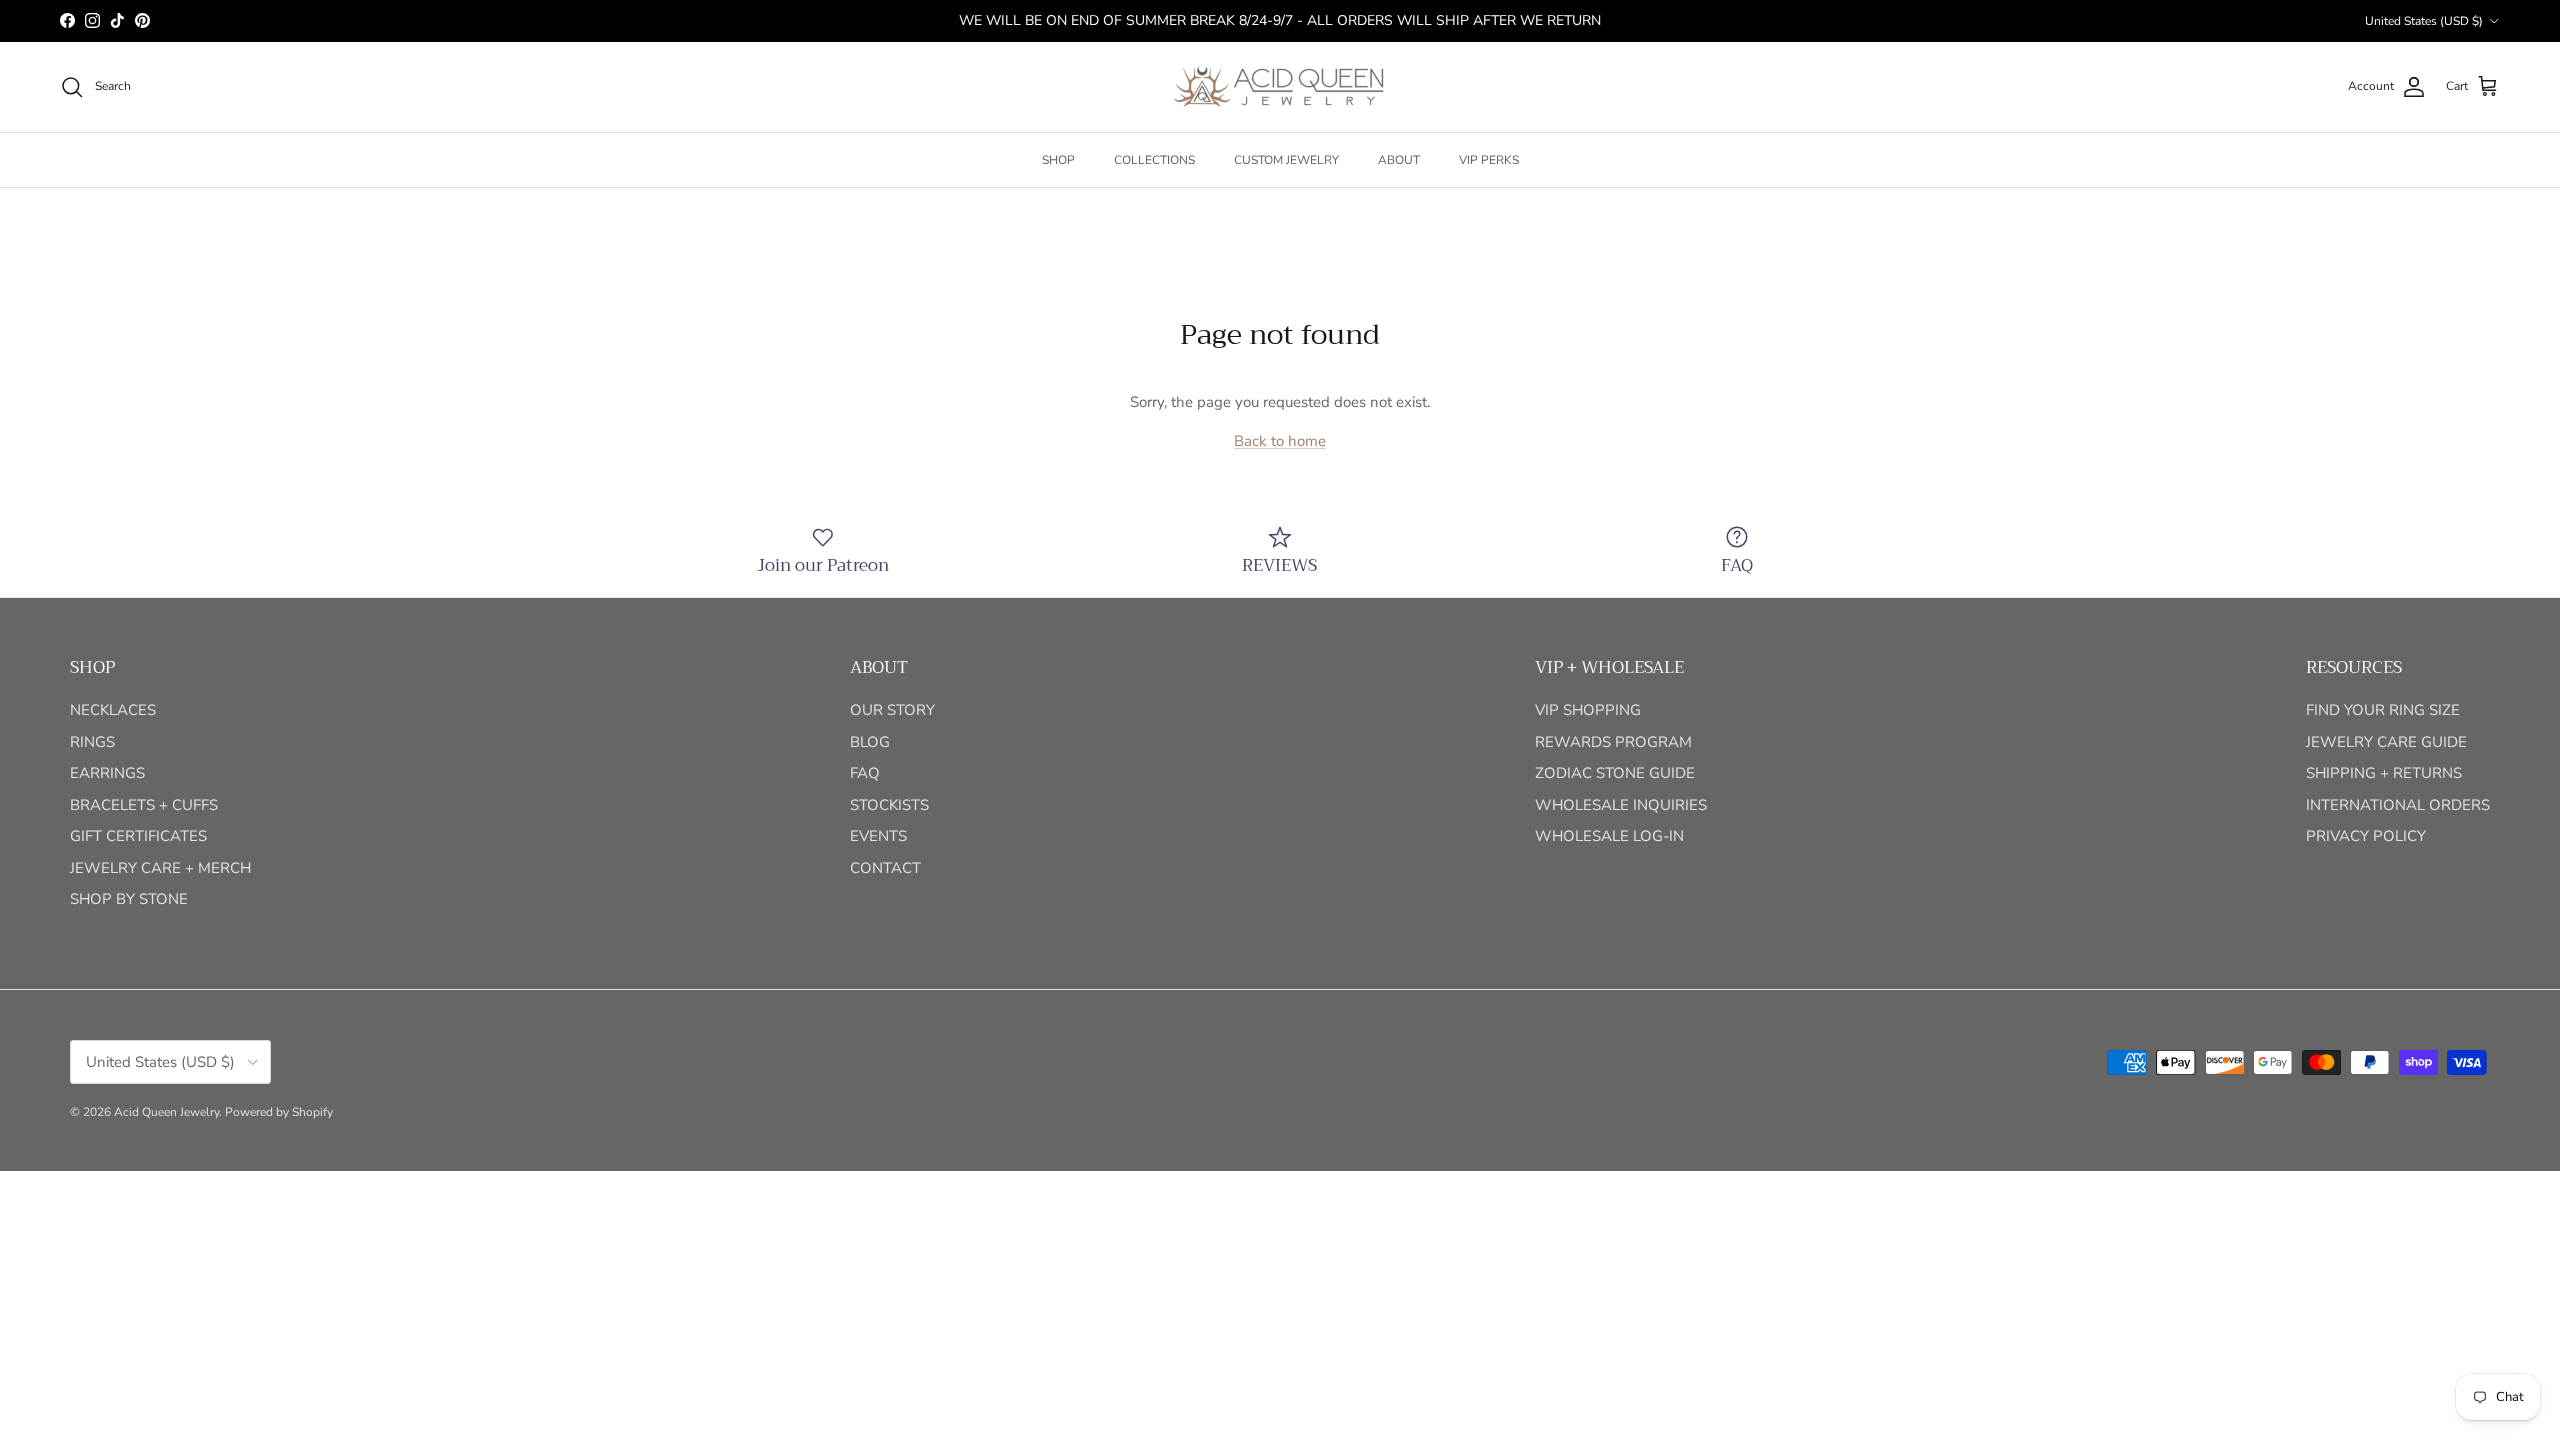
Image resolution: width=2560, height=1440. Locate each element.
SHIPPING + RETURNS (2384, 773)
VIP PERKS (1489, 160)
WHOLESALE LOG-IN (1609, 836)
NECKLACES (113, 710)
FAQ (865, 773)
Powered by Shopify (279, 1112)
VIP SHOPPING (1588, 710)
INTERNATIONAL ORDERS (2398, 805)
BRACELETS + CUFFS (144, 805)
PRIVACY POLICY (2366, 836)
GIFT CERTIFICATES (138, 836)
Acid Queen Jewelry (166, 1112)
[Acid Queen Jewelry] (1280, 87)
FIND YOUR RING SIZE (2383, 710)
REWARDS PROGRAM (1613, 742)
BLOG (870, 742)
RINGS (92, 742)
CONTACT (885, 868)
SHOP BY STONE (129, 899)
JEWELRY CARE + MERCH (160, 868)
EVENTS (878, 836)
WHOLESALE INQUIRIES (1621, 805)
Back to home (1280, 441)
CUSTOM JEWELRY (1286, 160)
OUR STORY (892, 710)
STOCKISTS (889, 805)
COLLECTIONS (1154, 160)
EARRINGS (107, 773)
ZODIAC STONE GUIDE (1615, 773)
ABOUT (1399, 160)
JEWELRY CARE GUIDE (2386, 742)
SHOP (1058, 160)
